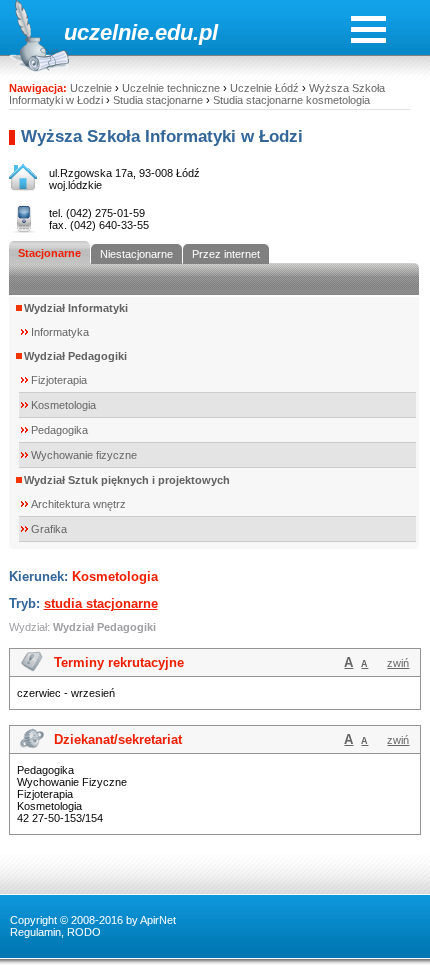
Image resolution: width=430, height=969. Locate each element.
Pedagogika (59, 430)
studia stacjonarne (101, 603)
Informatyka (60, 332)
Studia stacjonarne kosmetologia (291, 100)
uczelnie (106, 32)
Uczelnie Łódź (264, 88)
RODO (84, 932)
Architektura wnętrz (78, 504)
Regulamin (35, 932)
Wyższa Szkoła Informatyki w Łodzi (162, 136)
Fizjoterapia (59, 380)
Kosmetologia (63, 405)
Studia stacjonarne (158, 100)
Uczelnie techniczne (171, 88)
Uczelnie (91, 88)
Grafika (49, 529)
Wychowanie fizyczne (84, 455)
